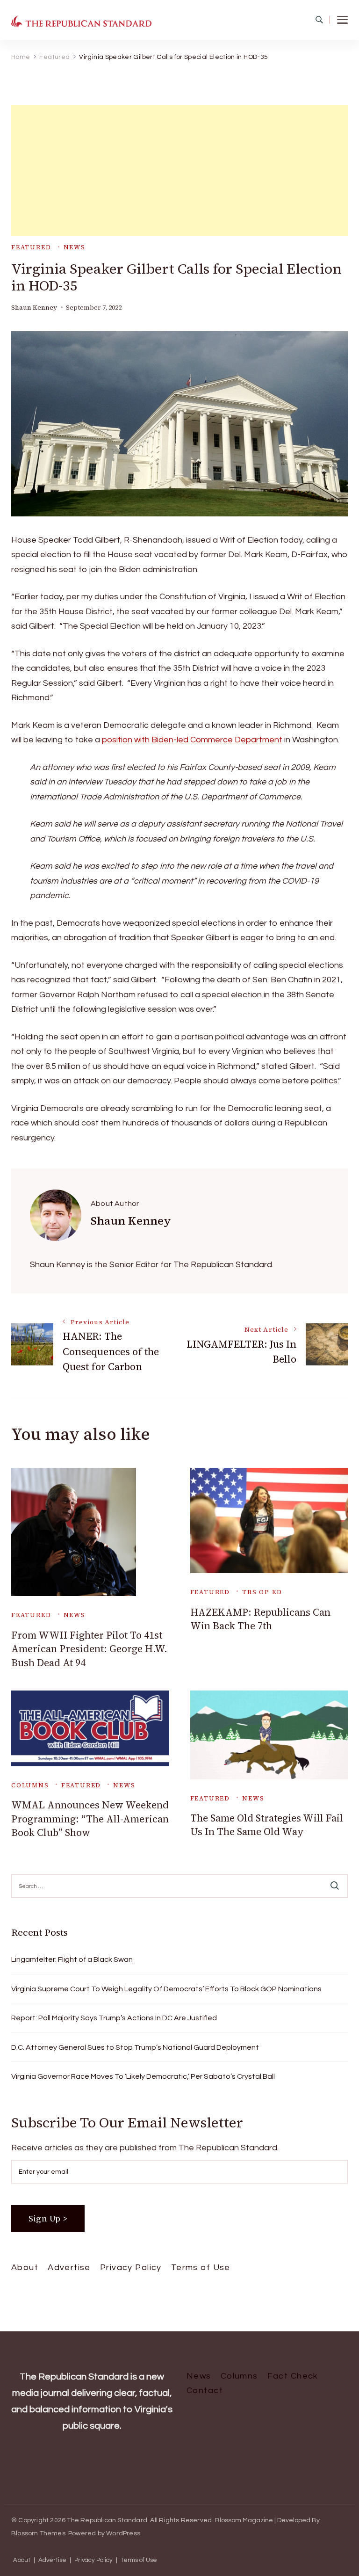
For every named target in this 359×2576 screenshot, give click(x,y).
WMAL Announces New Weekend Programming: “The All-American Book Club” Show (90, 1819)
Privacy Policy (131, 2268)
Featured (31, 247)
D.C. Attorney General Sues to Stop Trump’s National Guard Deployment (135, 2047)
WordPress (123, 2533)
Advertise (69, 2268)
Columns (30, 1785)
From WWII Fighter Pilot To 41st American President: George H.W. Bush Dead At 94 (89, 1649)
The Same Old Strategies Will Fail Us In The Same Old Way (267, 1825)
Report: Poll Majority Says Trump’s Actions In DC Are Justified (114, 2018)
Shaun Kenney (34, 308)
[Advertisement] (179, 170)
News (75, 247)
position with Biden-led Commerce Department (192, 740)
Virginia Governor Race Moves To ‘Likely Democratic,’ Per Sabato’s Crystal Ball (143, 2076)
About (25, 2268)
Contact (205, 2391)
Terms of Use (201, 2268)
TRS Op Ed (262, 1592)
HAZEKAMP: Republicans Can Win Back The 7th (260, 1619)
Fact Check (293, 2376)
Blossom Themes (38, 2533)
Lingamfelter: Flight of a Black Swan (72, 1959)
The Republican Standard (107, 2520)
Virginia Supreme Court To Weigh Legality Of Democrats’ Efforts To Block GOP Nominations (166, 1989)
